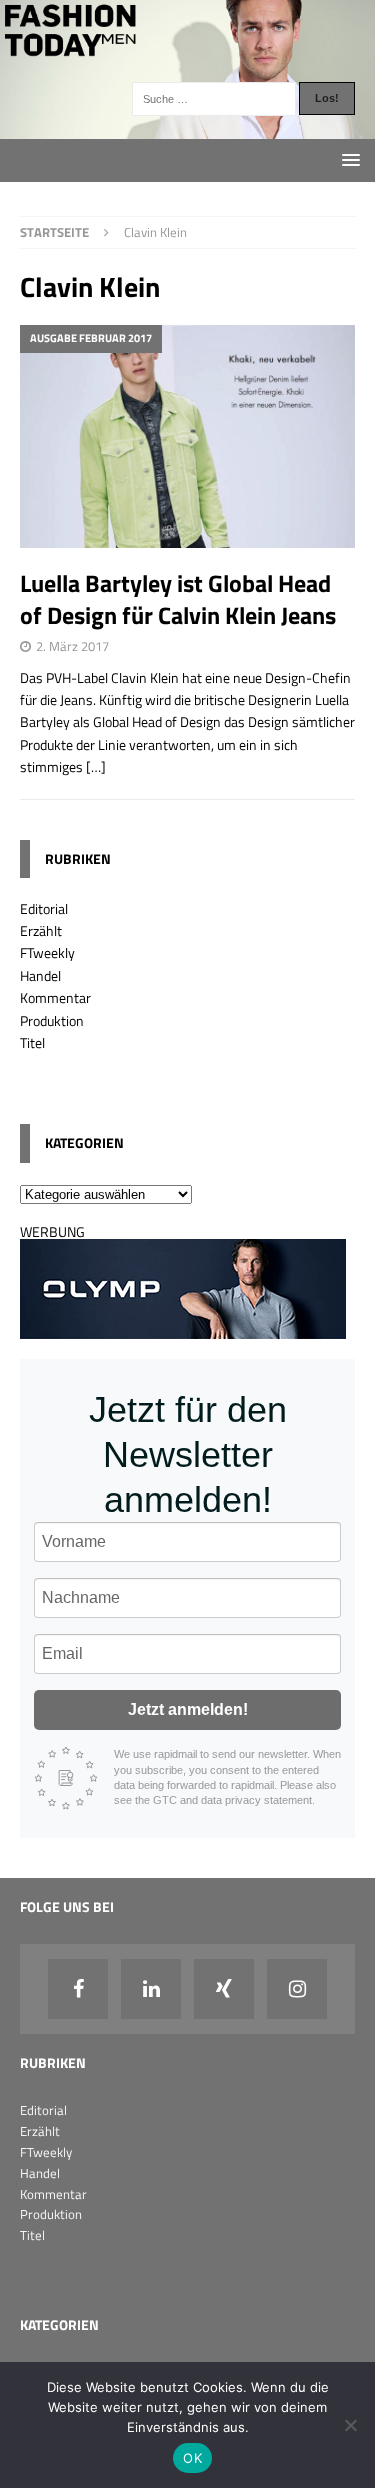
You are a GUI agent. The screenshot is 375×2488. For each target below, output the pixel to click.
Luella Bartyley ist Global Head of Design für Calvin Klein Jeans (178, 598)
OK (192, 2458)
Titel (32, 1042)
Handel (40, 975)
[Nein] (350, 2425)
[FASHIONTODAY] (187, 126)
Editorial (44, 908)
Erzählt (41, 930)
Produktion (52, 1020)
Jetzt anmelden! (188, 1709)
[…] (96, 766)
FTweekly (47, 952)
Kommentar (55, 997)
